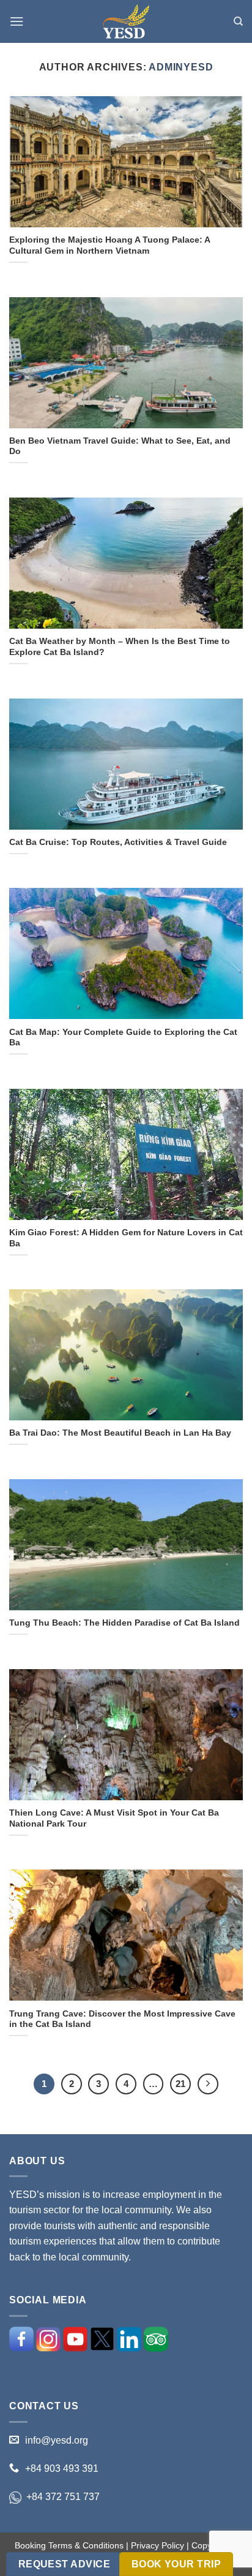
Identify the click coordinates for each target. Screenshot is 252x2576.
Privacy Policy (157, 2545)
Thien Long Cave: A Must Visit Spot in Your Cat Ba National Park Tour (114, 1818)
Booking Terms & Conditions (69, 2545)
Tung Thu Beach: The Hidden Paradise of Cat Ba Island (124, 1623)
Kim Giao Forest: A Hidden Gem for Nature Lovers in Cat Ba (126, 1238)
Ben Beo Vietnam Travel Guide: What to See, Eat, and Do (120, 446)
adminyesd (181, 67)
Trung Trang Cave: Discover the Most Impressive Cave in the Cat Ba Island (122, 2019)
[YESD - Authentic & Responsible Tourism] (126, 22)
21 (180, 2084)
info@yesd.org (57, 2440)
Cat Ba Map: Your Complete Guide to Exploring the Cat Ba (123, 1038)
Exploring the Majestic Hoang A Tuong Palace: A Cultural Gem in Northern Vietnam (109, 245)
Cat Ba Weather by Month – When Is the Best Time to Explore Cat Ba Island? (120, 647)
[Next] (208, 2084)
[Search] (238, 21)
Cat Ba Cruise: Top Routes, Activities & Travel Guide (118, 842)
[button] (17, 21)
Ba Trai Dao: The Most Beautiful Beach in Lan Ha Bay (120, 1433)
